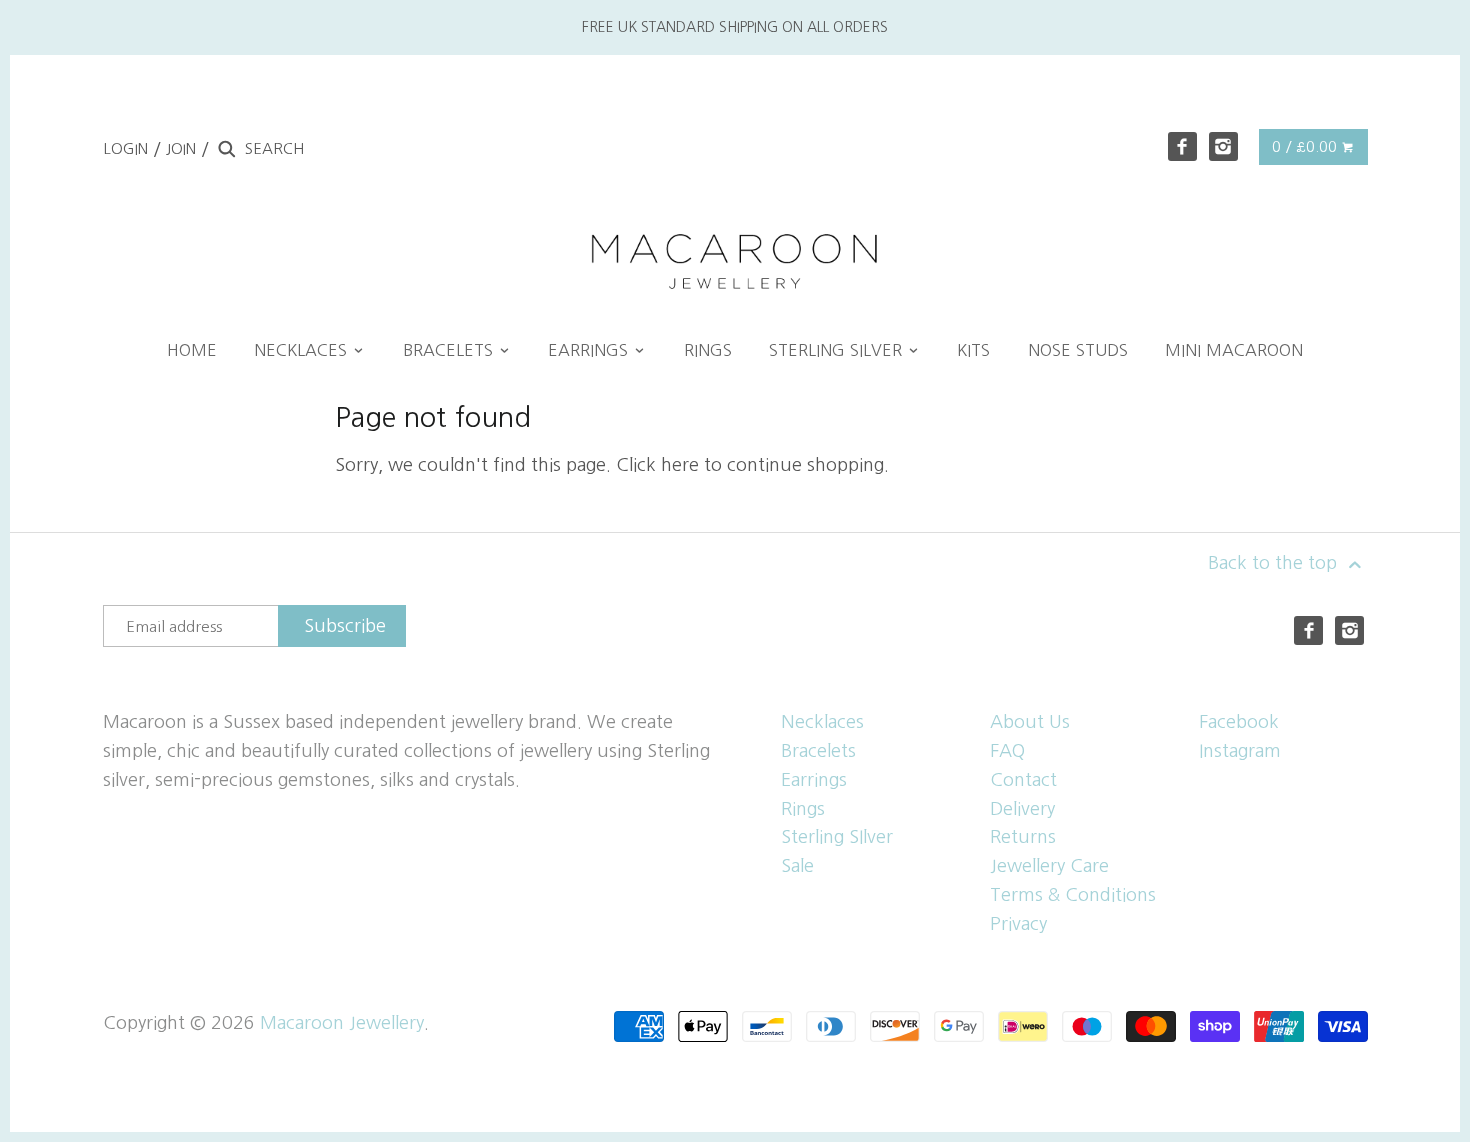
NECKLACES (303, 350)
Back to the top (1275, 563)
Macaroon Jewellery (342, 1023)
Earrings (814, 780)
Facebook (1239, 722)
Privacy (1018, 924)
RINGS (708, 350)
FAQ (1007, 751)
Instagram (1240, 751)
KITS (973, 350)
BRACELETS (450, 350)
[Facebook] (1182, 146)
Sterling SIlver (837, 837)
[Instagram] (1223, 146)
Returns (1023, 837)
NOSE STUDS (1078, 350)
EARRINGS (590, 350)
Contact (1023, 780)
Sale (797, 866)
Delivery (1022, 809)
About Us (1030, 722)
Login (125, 148)
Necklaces (822, 722)
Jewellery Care (1049, 866)
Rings (803, 809)
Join (181, 148)
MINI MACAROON (1234, 350)
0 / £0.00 (1306, 146)
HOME (192, 350)
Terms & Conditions (1073, 895)
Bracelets (818, 751)
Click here (657, 465)
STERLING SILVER (838, 350)
